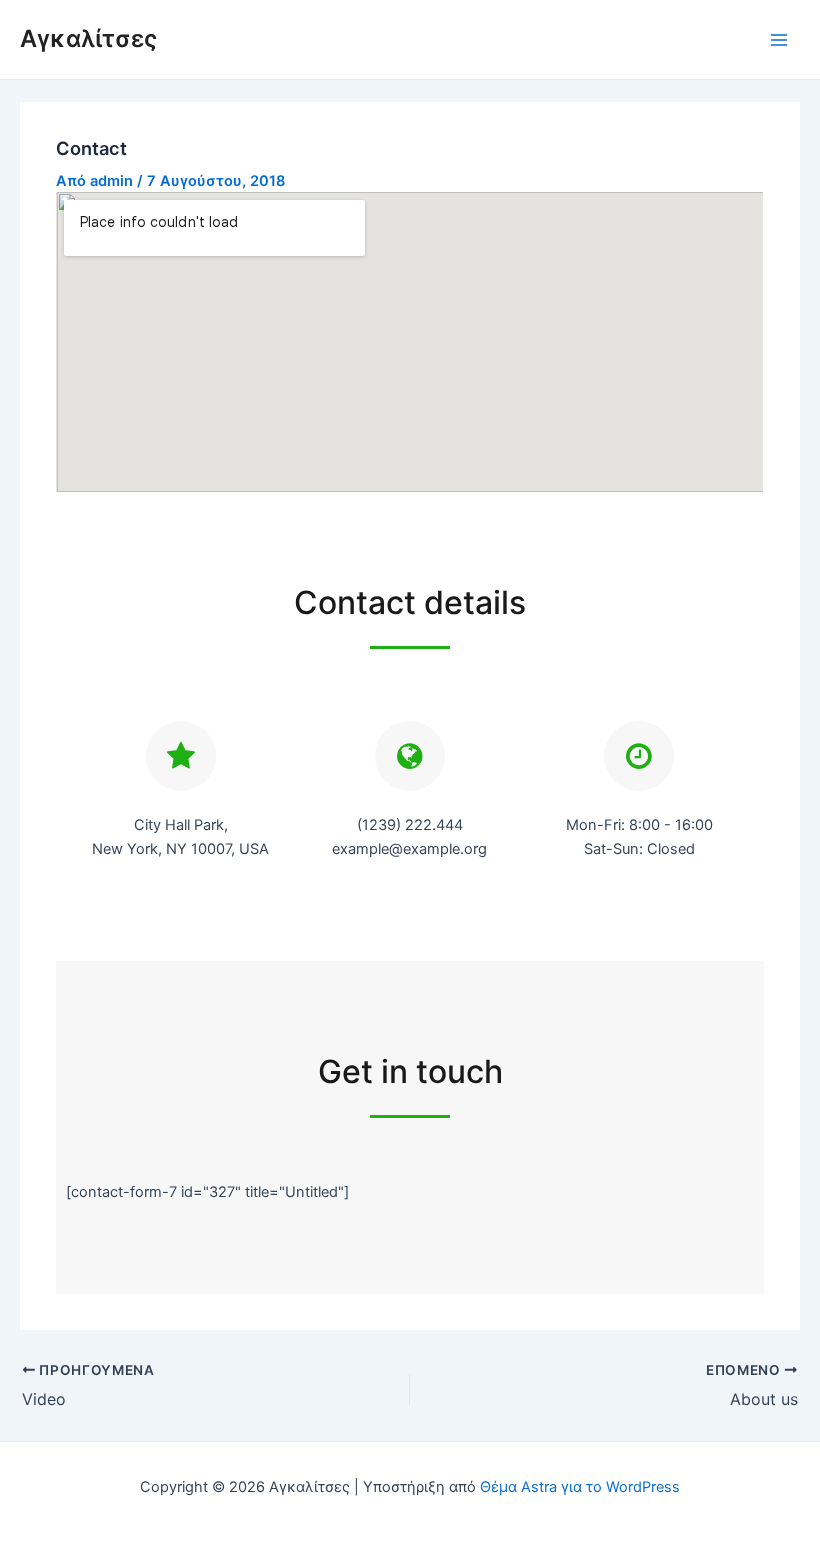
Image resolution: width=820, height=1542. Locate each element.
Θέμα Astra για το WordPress (580, 1487)
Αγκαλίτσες (88, 38)
